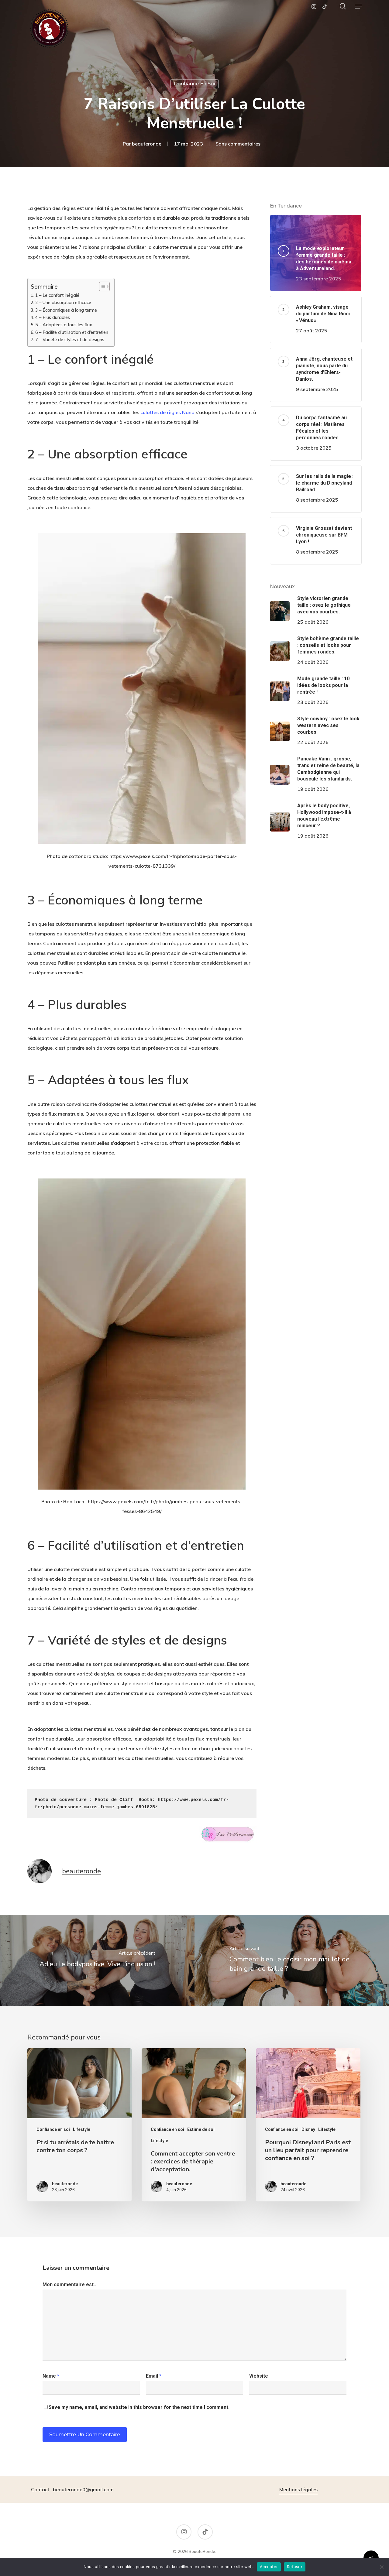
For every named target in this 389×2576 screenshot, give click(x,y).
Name (51, 2376)
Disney (308, 2129)
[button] (358, 6)
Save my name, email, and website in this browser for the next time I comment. (139, 2407)
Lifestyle (82, 2129)
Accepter (269, 2567)
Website (259, 2376)
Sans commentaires (238, 144)
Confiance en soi (194, 84)
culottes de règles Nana (167, 412)
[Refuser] (381, 2567)
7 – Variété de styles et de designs (70, 340)
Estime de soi (201, 2129)
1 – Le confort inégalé (57, 295)
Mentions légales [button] (298, 2489)
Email (154, 2376)
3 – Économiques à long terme (66, 310)
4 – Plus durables (53, 317)
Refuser (295, 2567)
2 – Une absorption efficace (63, 302)
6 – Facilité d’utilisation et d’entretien (72, 332)
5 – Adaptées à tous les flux (64, 325)
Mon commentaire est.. (69, 2284)
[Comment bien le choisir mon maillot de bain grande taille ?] (292, 1960)
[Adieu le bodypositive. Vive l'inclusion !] (97, 1960)
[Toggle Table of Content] (101, 286)
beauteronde (147, 144)
